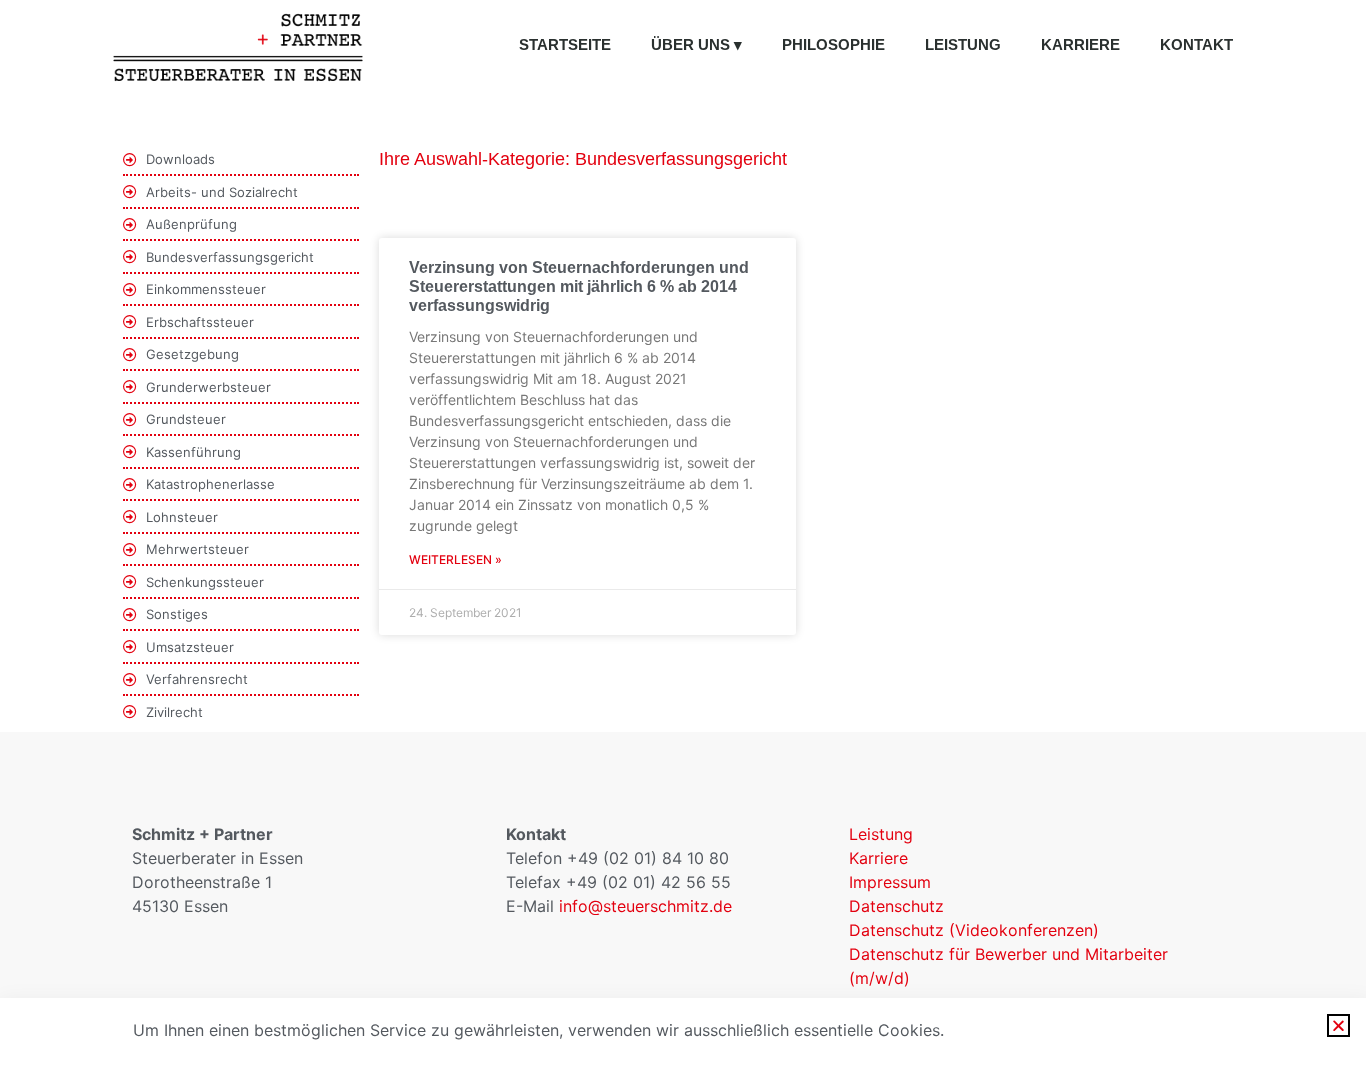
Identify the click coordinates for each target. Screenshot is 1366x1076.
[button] (1338, 1025)
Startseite (565, 44)
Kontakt (1196, 44)
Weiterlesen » (455, 559)
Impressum (890, 882)
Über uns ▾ (696, 44)
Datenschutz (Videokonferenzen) (974, 930)
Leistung (963, 44)
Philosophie (833, 44)
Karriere (1080, 44)
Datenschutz (896, 906)
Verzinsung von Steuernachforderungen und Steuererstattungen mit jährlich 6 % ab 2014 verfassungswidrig (579, 286)
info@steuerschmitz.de (645, 906)
